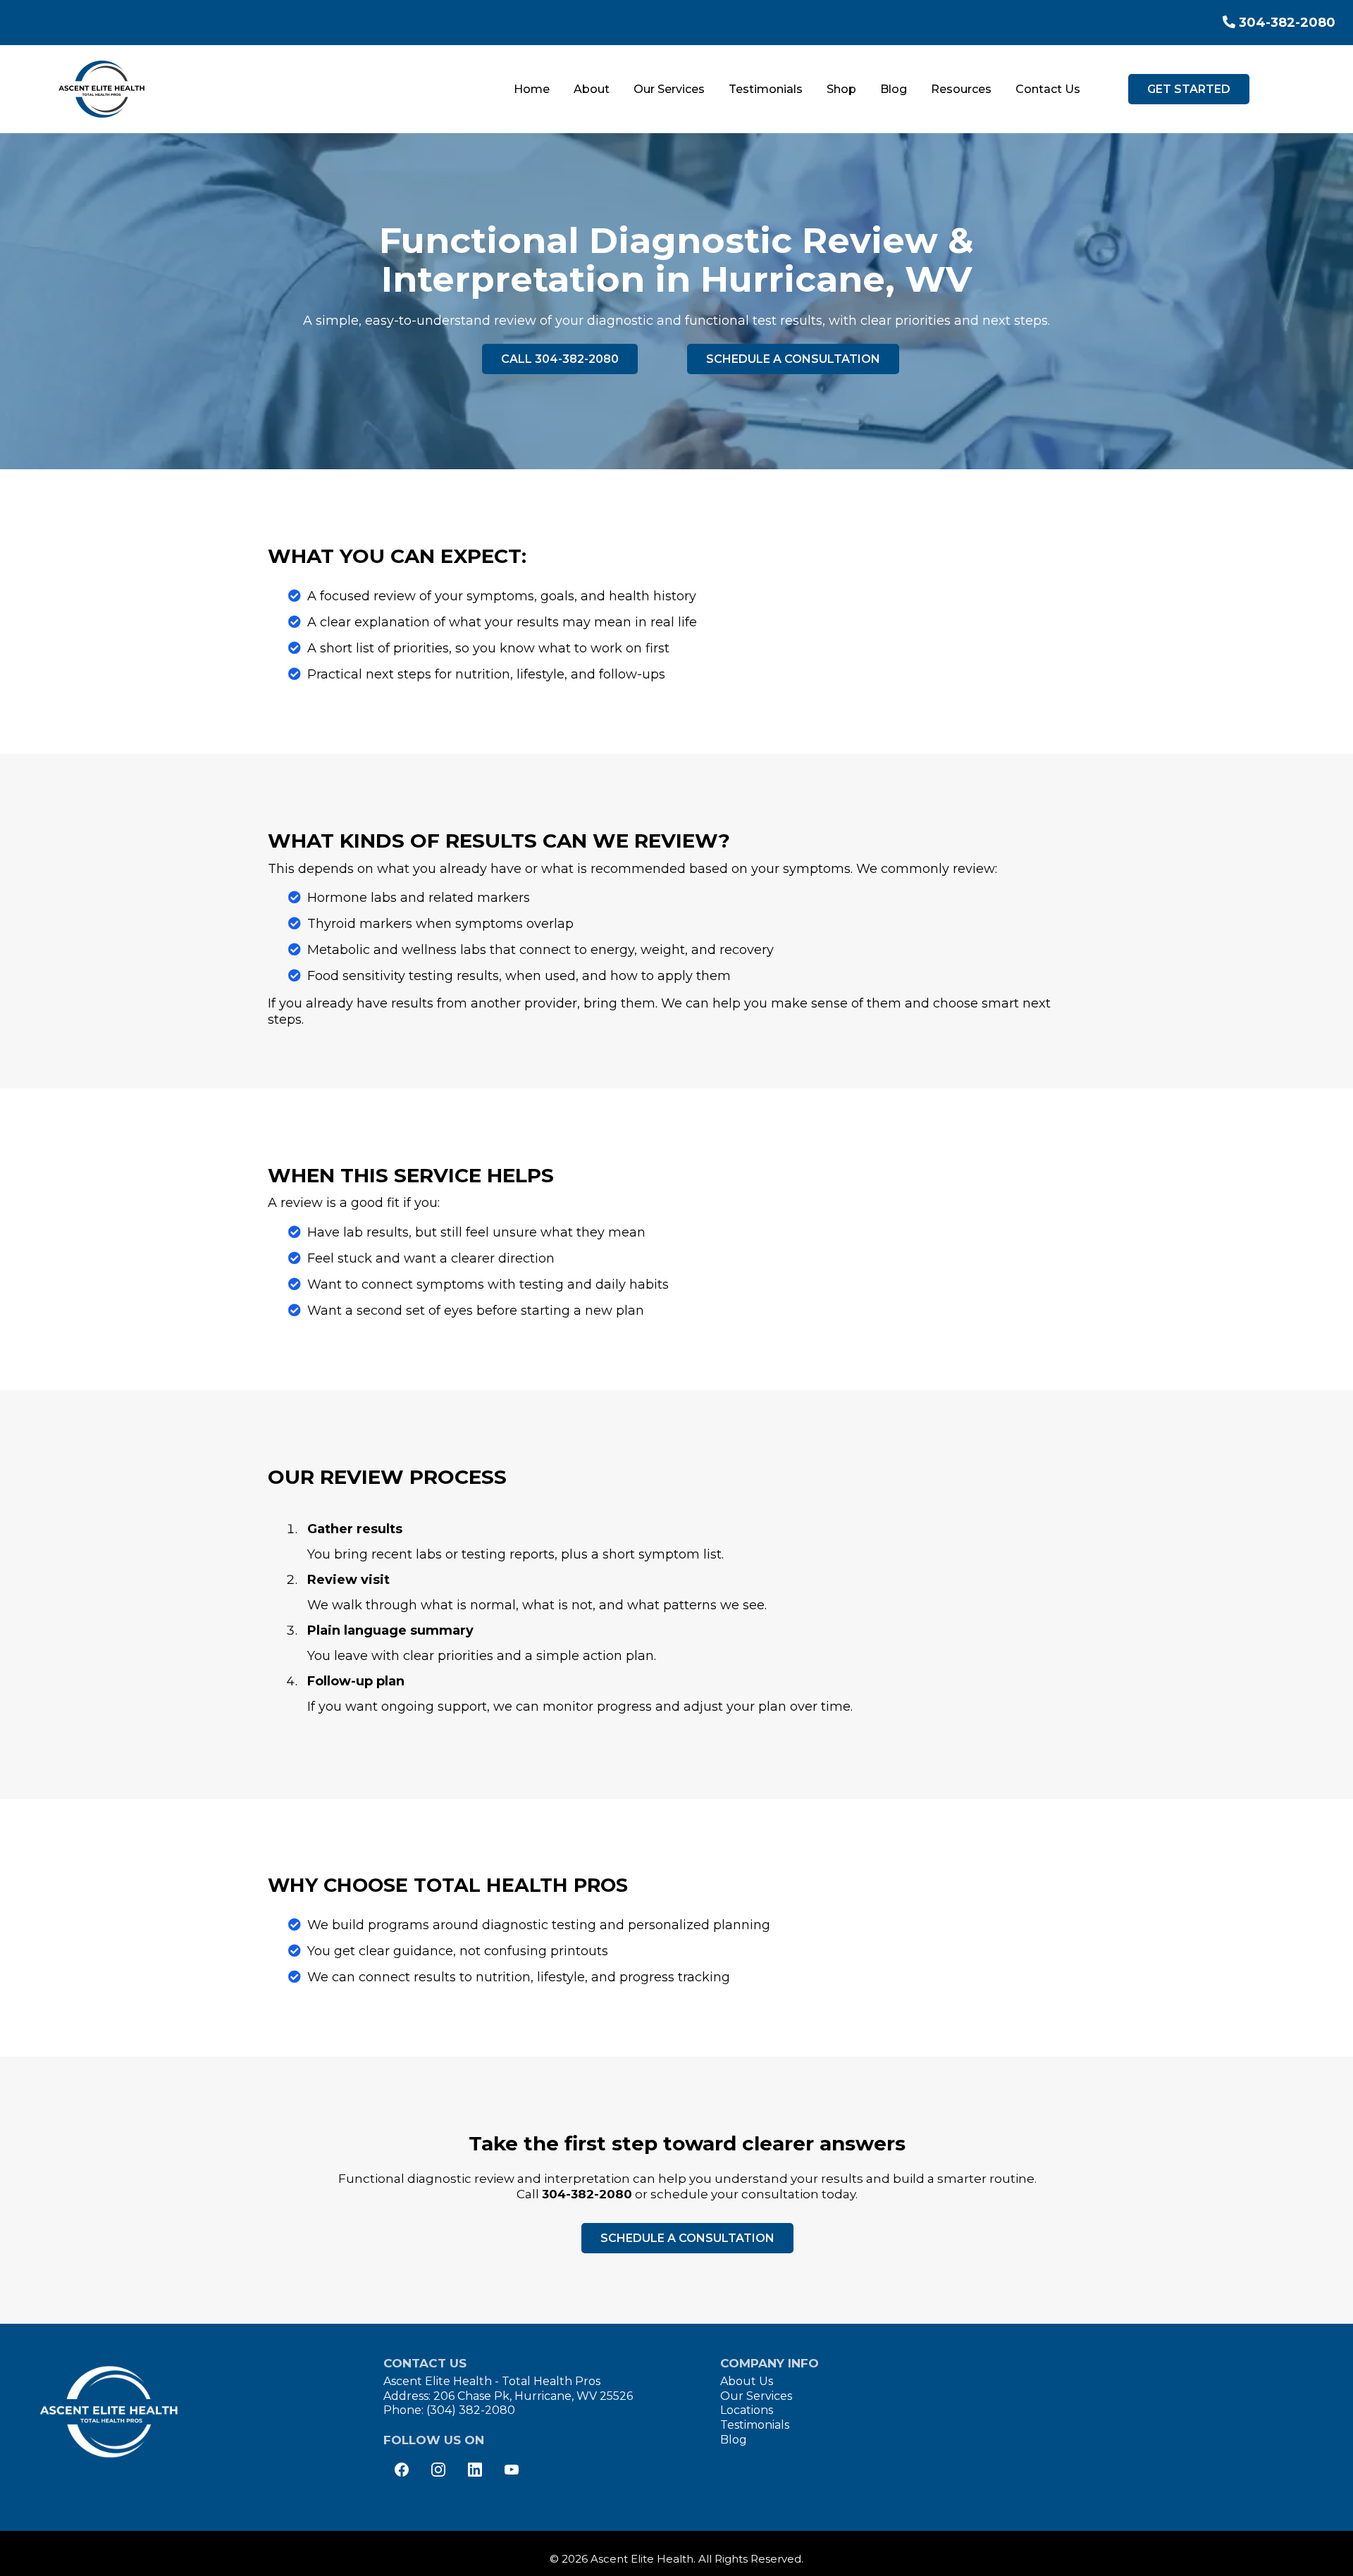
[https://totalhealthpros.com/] (102, 89)
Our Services (669, 89)
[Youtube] (512, 2470)
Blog (894, 89)
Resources (961, 89)
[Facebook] (402, 2470)
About (592, 89)
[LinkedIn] (475, 2470)
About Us (747, 2381)
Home (532, 89)
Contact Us (1048, 89)
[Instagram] (438, 2470)
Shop (841, 89)
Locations (747, 2410)
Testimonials (766, 89)
